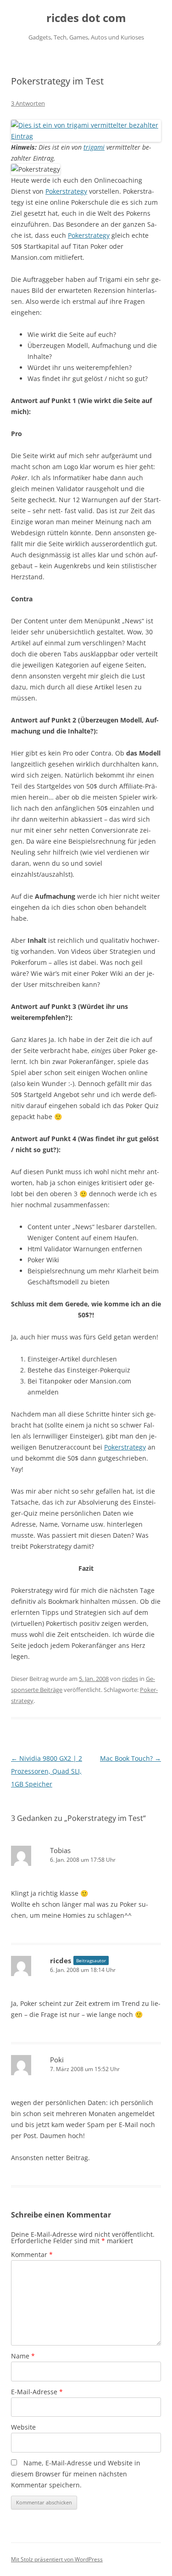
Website (23, 2427)
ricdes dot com (86, 18)
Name (23, 2356)
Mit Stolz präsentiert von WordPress (57, 2559)
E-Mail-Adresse (37, 2392)
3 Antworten (28, 103)
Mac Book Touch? (130, 1758)
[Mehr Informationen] (86, 136)
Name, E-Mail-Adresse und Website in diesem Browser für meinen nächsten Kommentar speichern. (76, 2474)
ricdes (130, 1679)
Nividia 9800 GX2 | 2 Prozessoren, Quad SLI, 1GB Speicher (47, 1771)
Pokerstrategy (66, 191)
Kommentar (32, 2254)
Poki (57, 2060)
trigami (94, 147)
